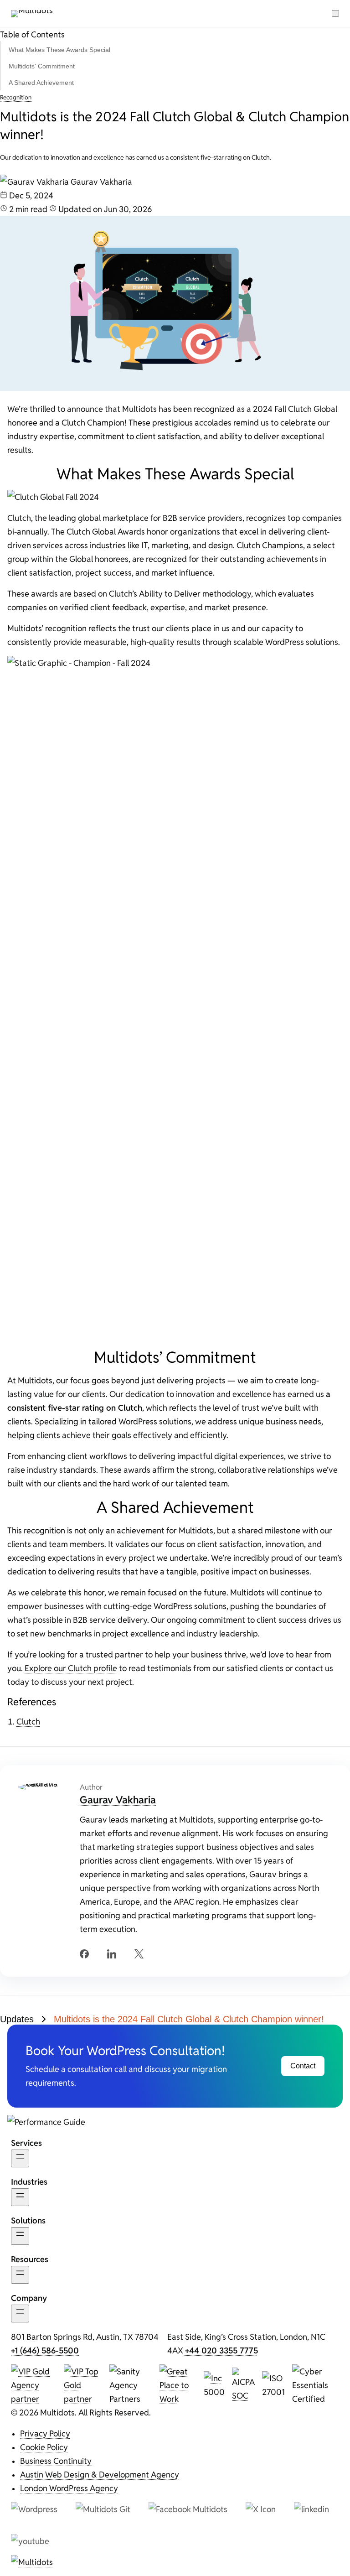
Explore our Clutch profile (71, 1668)
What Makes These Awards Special (59, 50)
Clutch (28, 1721)
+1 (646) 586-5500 (45, 2350)
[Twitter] (139, 1954)
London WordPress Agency (69, 2488)
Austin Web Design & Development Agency (100, 2474)
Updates (17, 2019)
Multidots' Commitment (42, 66)
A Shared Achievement (41, 83)
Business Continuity (56, 2461)
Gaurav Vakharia (118, 1799)
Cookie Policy (44, 2447)
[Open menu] (335, 13)
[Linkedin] (112, 1954)
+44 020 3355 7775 (221, 2350)
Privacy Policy (45, 2433)
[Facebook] (84, 1954)
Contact (303, 2066)
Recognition (16, 97)
